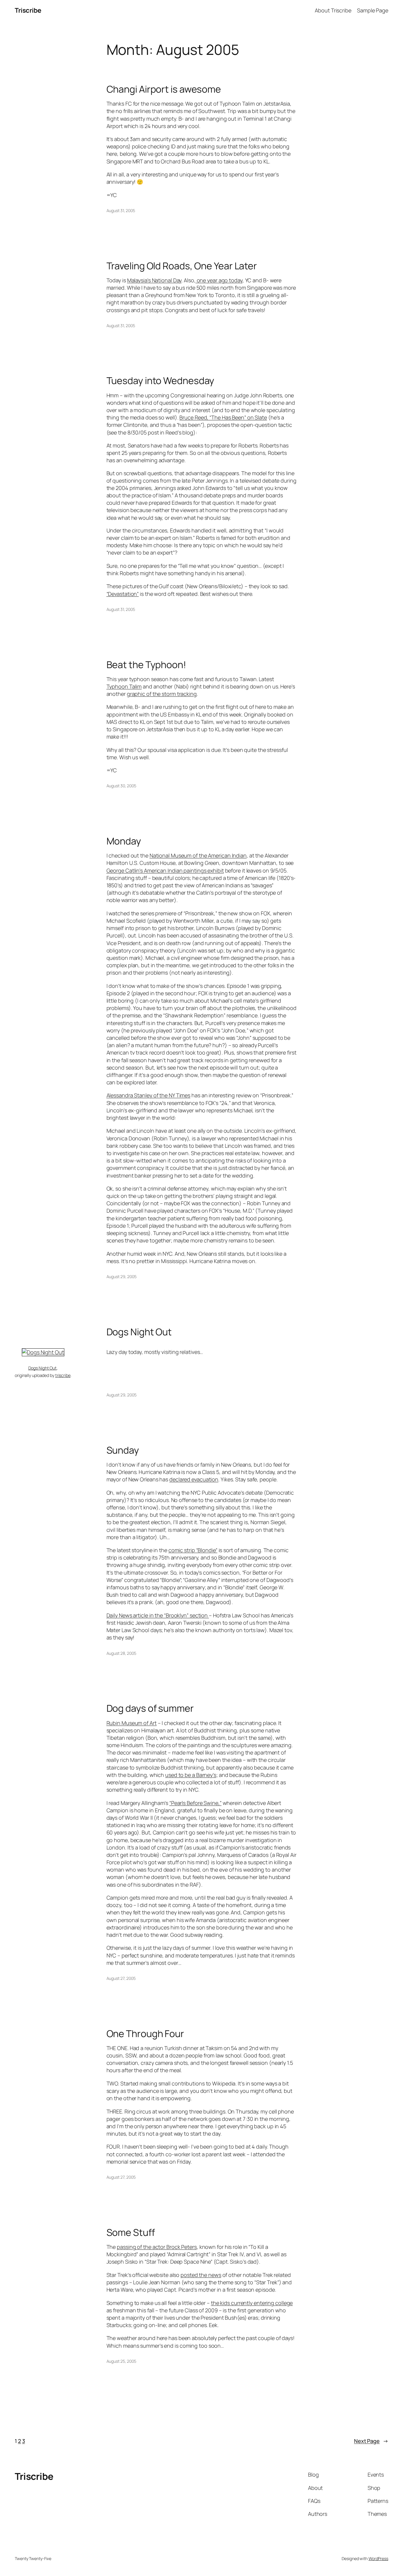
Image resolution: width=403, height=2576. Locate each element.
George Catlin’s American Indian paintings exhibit (165, 870)
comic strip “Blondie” (193, 1550)
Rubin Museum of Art (132, 1723)
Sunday (123, 1450)
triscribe (63, 1375)
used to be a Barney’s (191, 1775)
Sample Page (373, 10)
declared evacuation (194, 1479)
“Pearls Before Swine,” (195, 1803)
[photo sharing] (43, 1352)
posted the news (201, 2275)
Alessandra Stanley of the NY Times (149, 1095)
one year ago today (219, 280)
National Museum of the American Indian (198, 855)
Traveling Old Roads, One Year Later (182, 266)
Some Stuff (131, 2232)
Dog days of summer (150, 1708)
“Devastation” (123, 594)
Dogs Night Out (139, 1332)
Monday (124, 841)
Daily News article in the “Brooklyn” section (158, 1615)
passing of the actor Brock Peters (157, 2247)
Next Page (371, 2441)
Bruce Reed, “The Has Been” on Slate (223, 417)
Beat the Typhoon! (146, 665)
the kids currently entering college (252, 2303)
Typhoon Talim (124, 686)
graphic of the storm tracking (162, 694)
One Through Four (145, 2034)
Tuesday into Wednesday (160, 381)
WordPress (378, 2558)
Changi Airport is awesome (164, 89)
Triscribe (28, 10)
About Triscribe (333, 10)
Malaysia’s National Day (154, 280)
